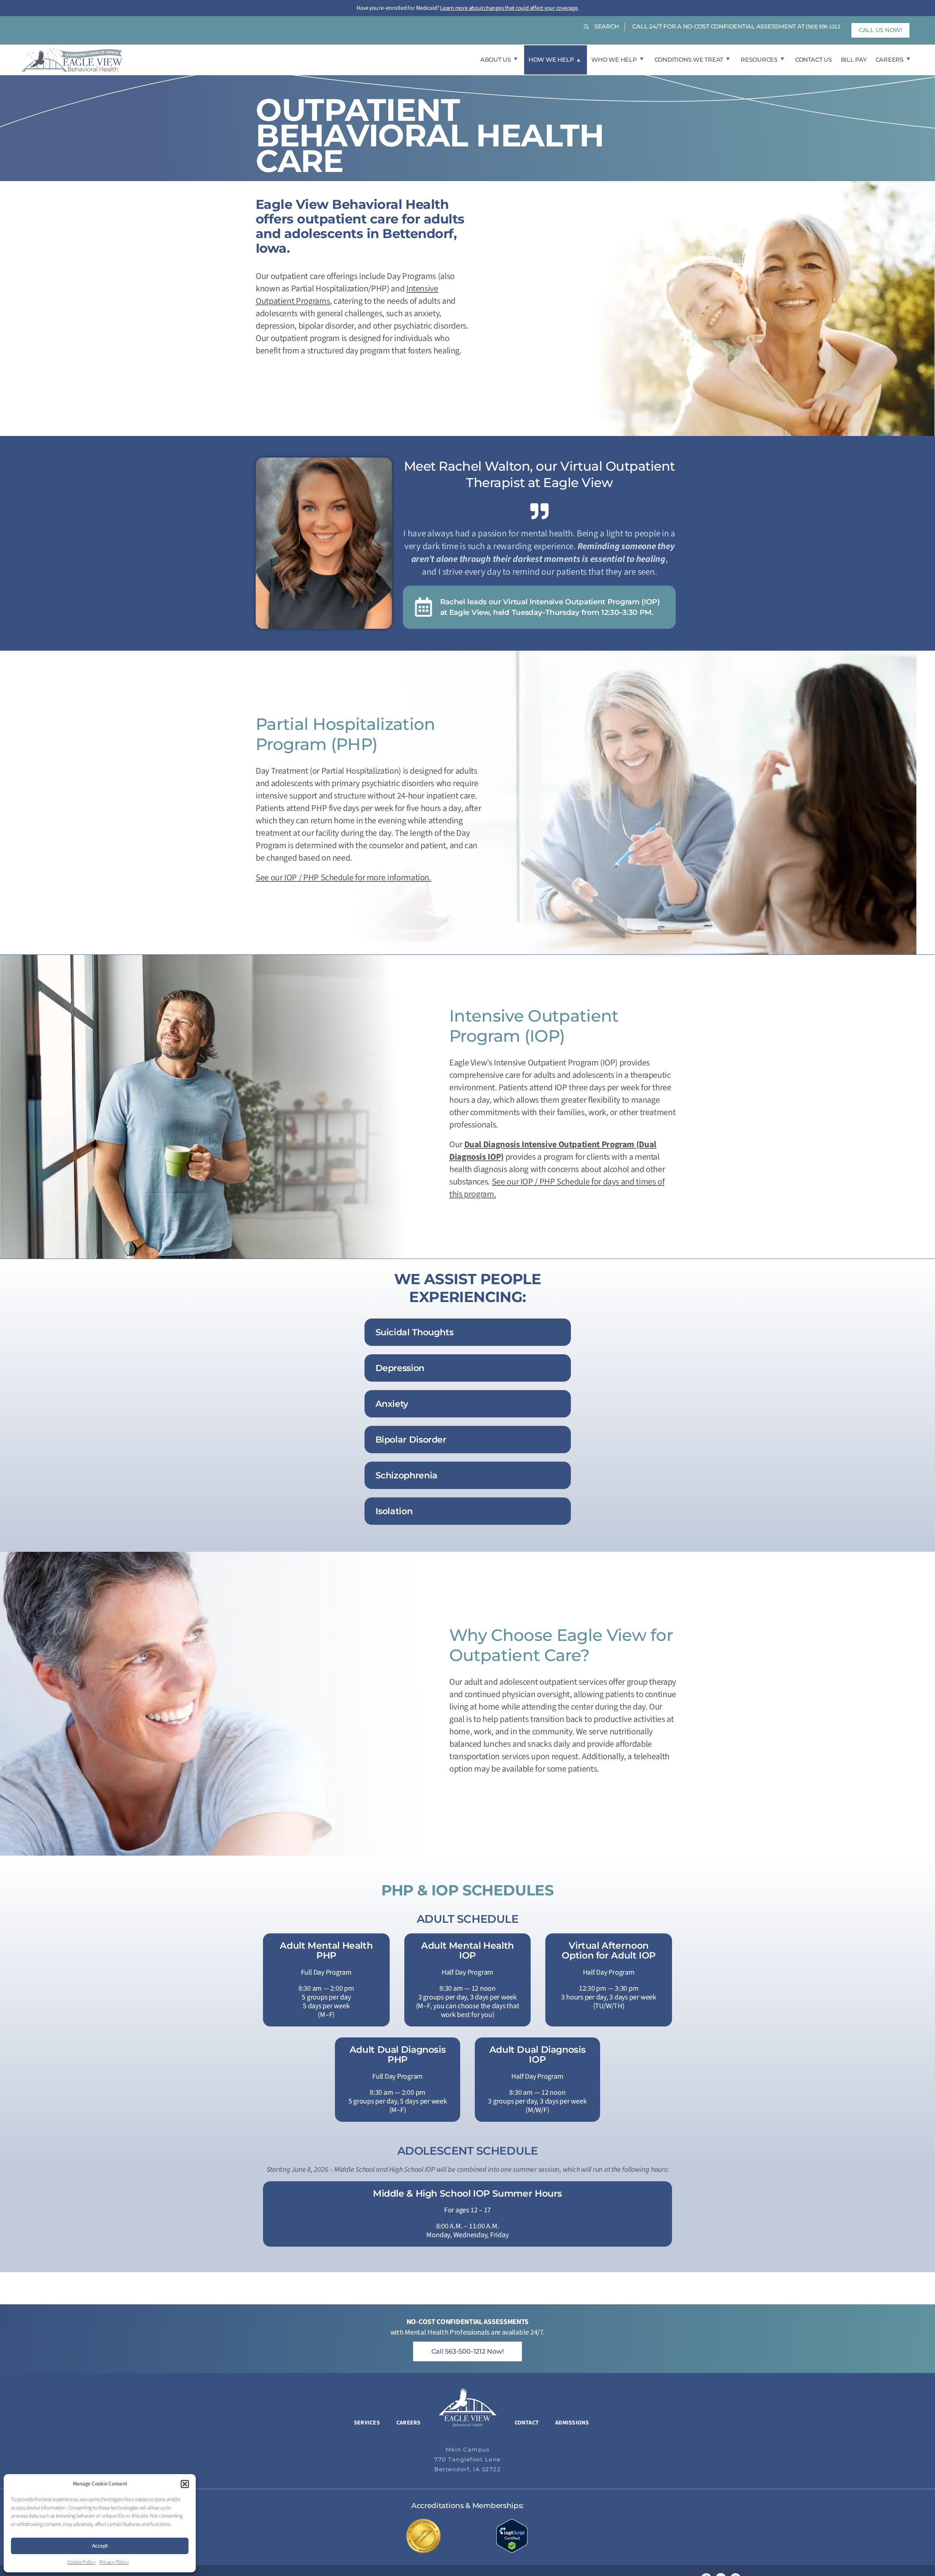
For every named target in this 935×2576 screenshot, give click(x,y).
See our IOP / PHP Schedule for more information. (344, 878)
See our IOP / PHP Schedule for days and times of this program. (557, 1188)
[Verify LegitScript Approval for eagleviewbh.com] (512, 2535)
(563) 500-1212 (823, 27)
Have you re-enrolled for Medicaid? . (468, 8)
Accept (100, 2546)
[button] (185, 2484)
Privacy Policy (114, 2562)
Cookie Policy (81, 2562)
